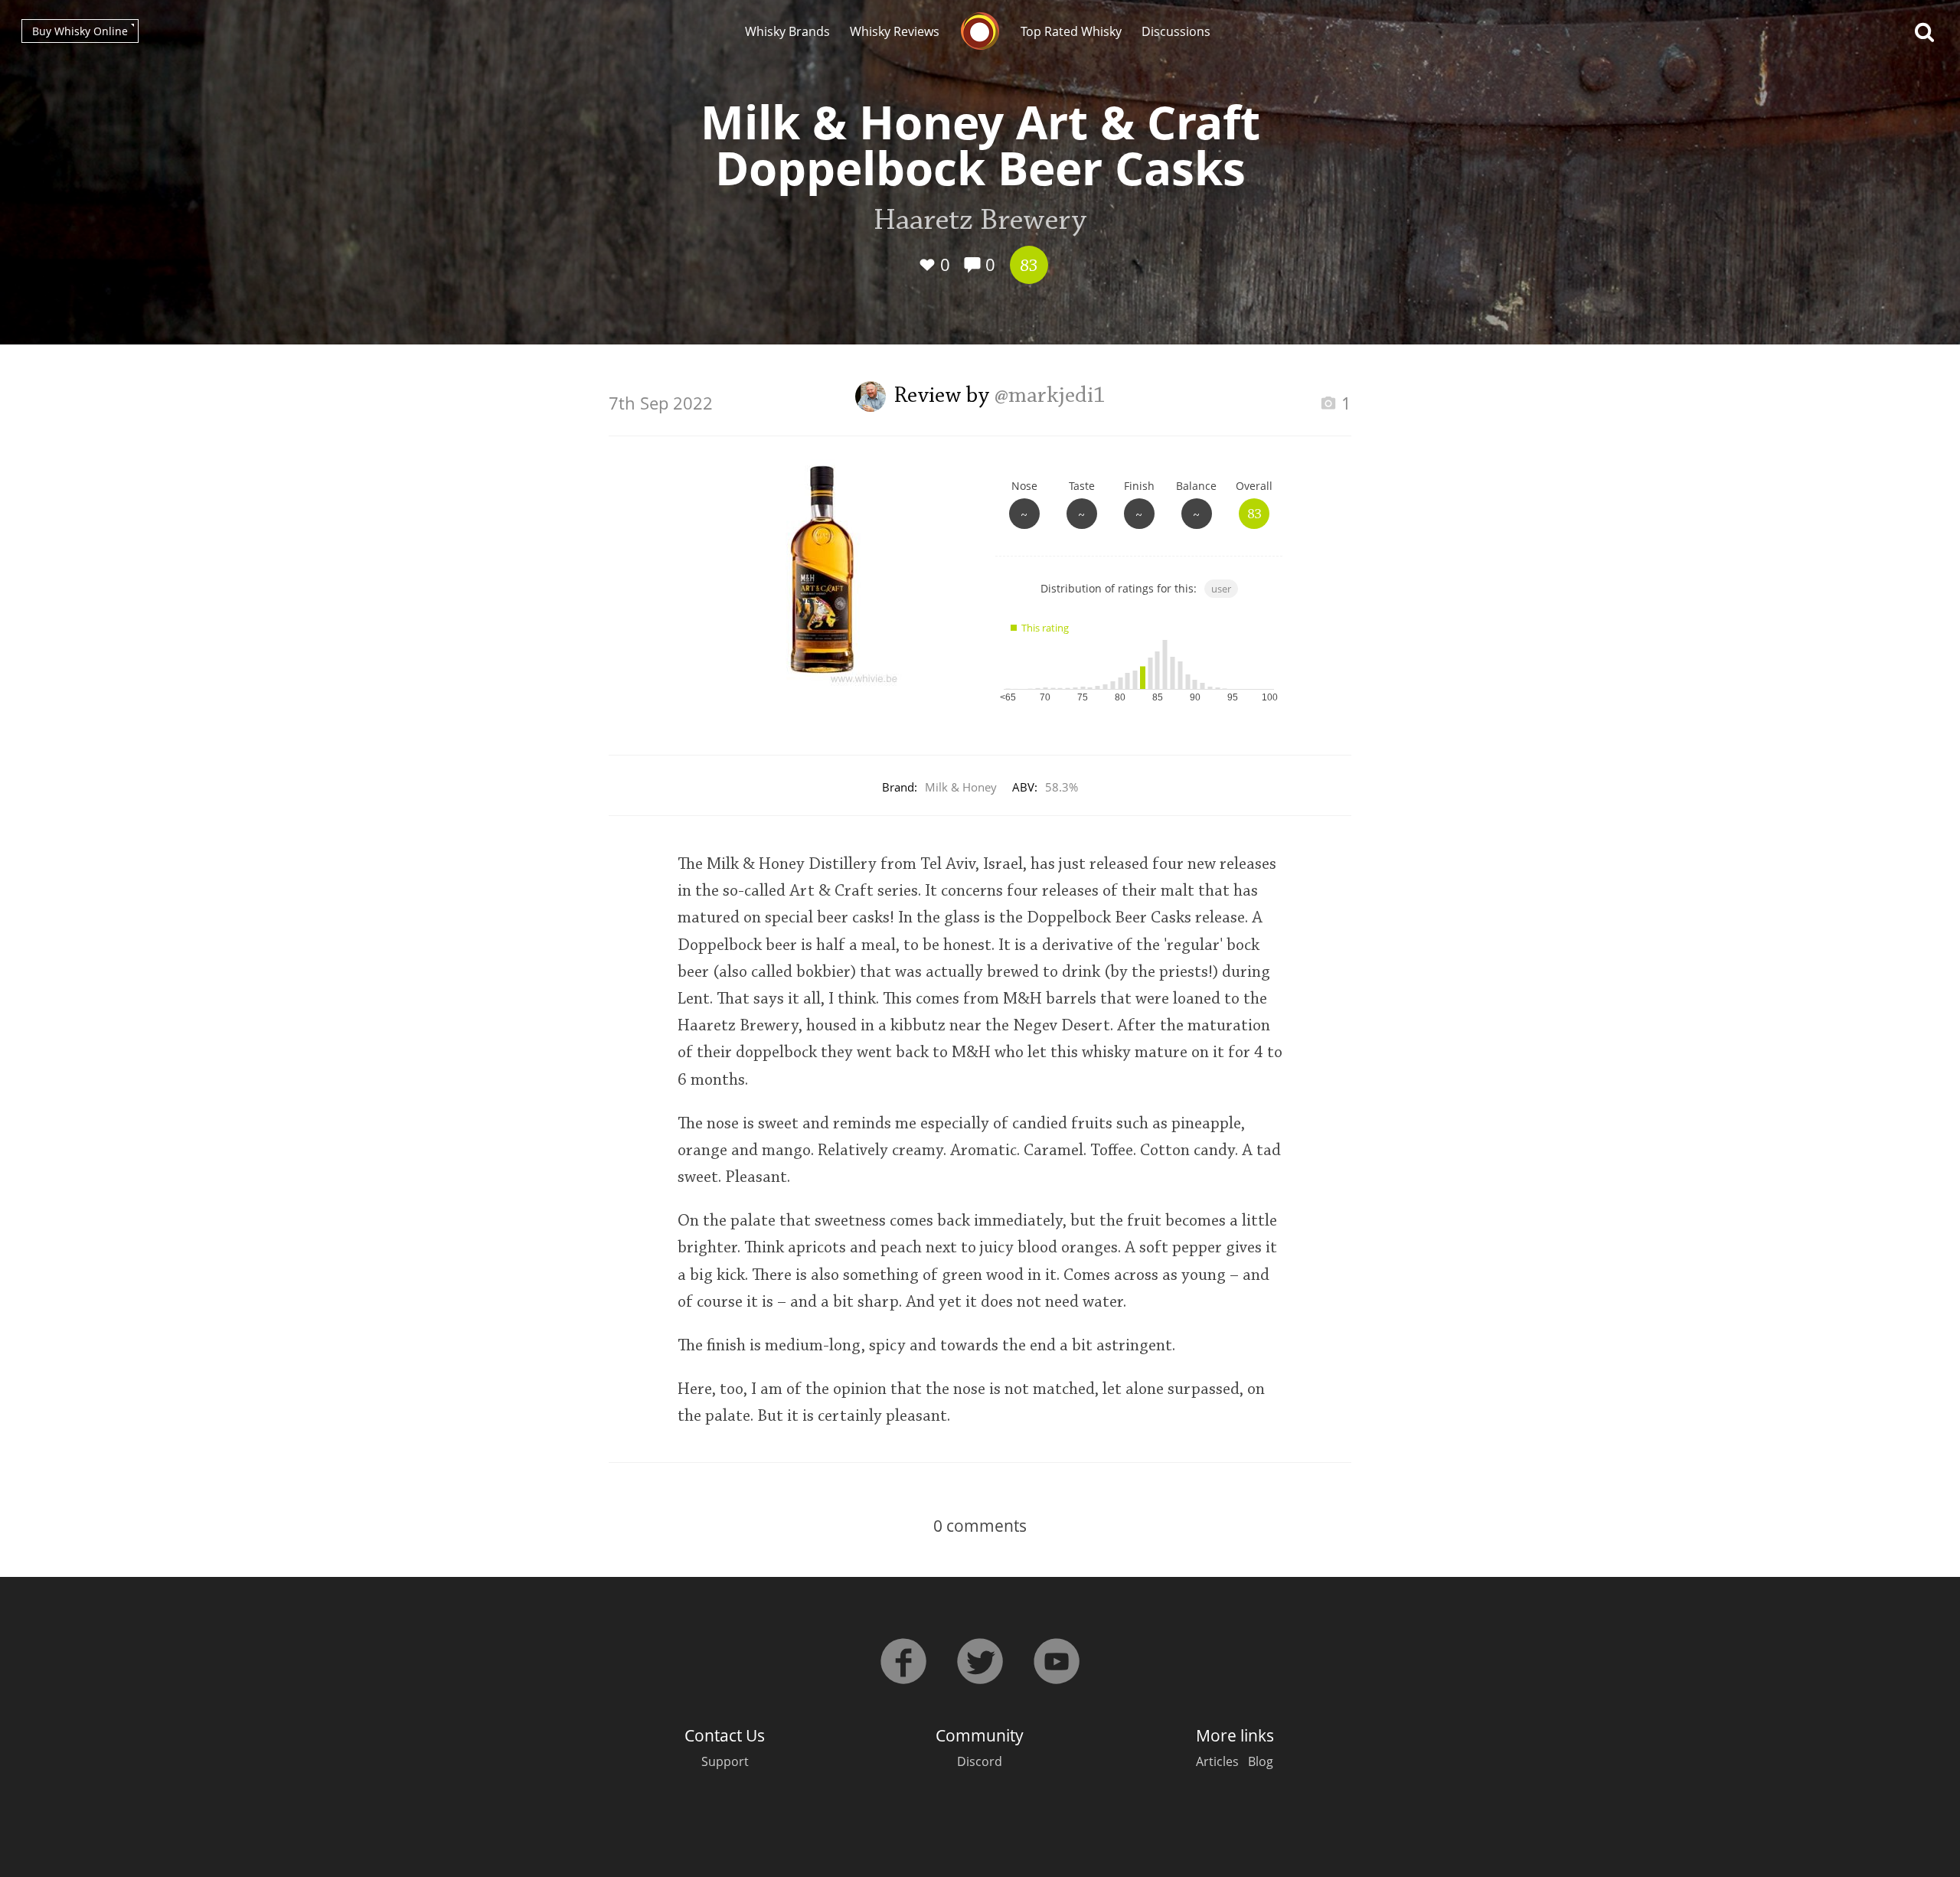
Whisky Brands (787, 31)
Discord (980, 1761)
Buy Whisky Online (80, 31)
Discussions (1176, 31)
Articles (1217, 1761)
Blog (1261, 1761)
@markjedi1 (1050, 397)
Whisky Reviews (895, 31)
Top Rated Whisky (1071, 31)
